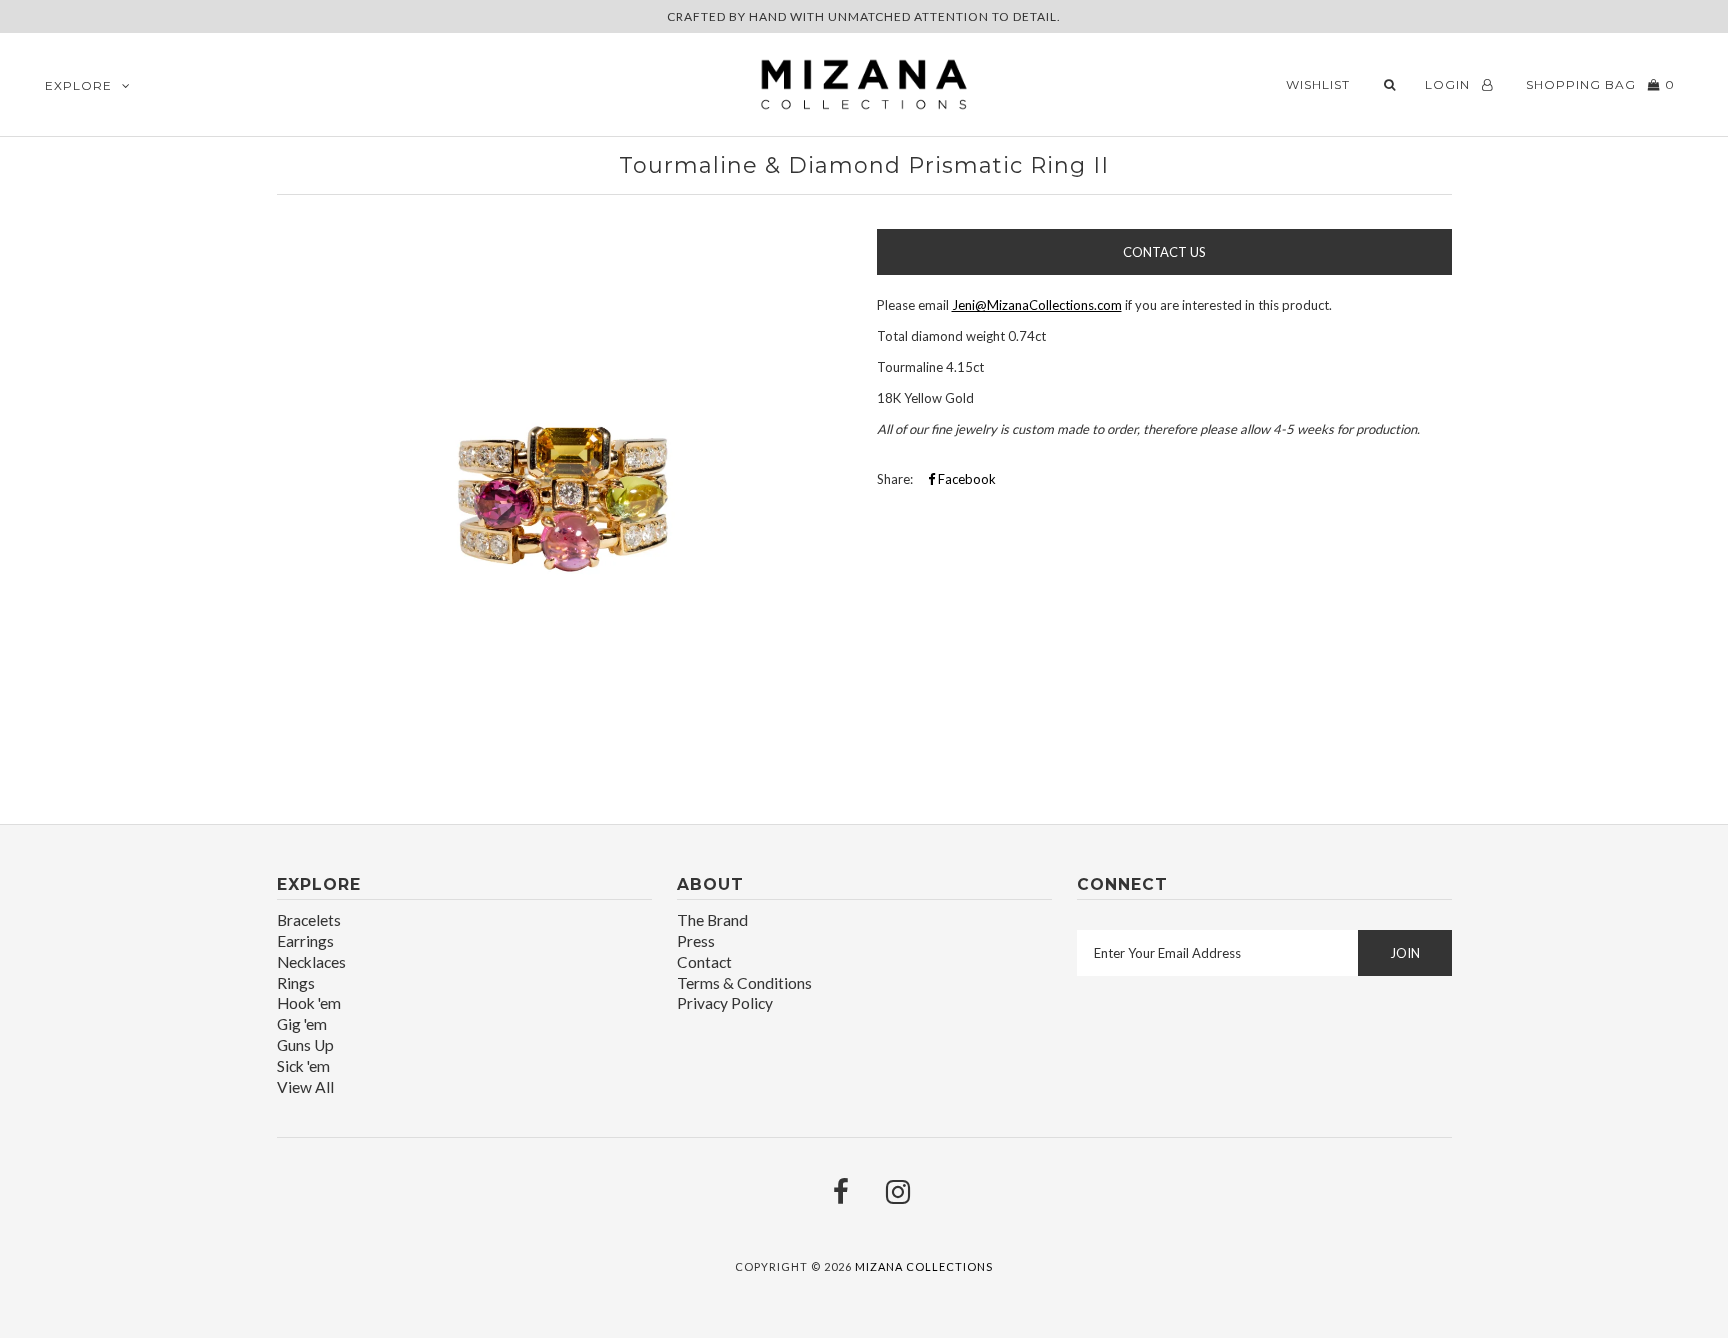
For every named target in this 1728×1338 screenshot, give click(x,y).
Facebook (965, 479)
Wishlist (1318, 84)
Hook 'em (309, 1003)
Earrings (305, 941)
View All (305, 1087)
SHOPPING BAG (1598, 84)
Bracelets (309, 920)
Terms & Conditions (744, 983)
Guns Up (305, 1045)
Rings (296, 983)
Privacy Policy (725, 1003)
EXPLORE (78, 85)
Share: (895, 479)
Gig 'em (302, 1024)
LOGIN (1449, 84)
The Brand (712, 920)
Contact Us (1164, 252)
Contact (704, 962)
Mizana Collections (924, 1266)
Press (696, 941)
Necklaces (311, 962)
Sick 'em (303, 1066)
